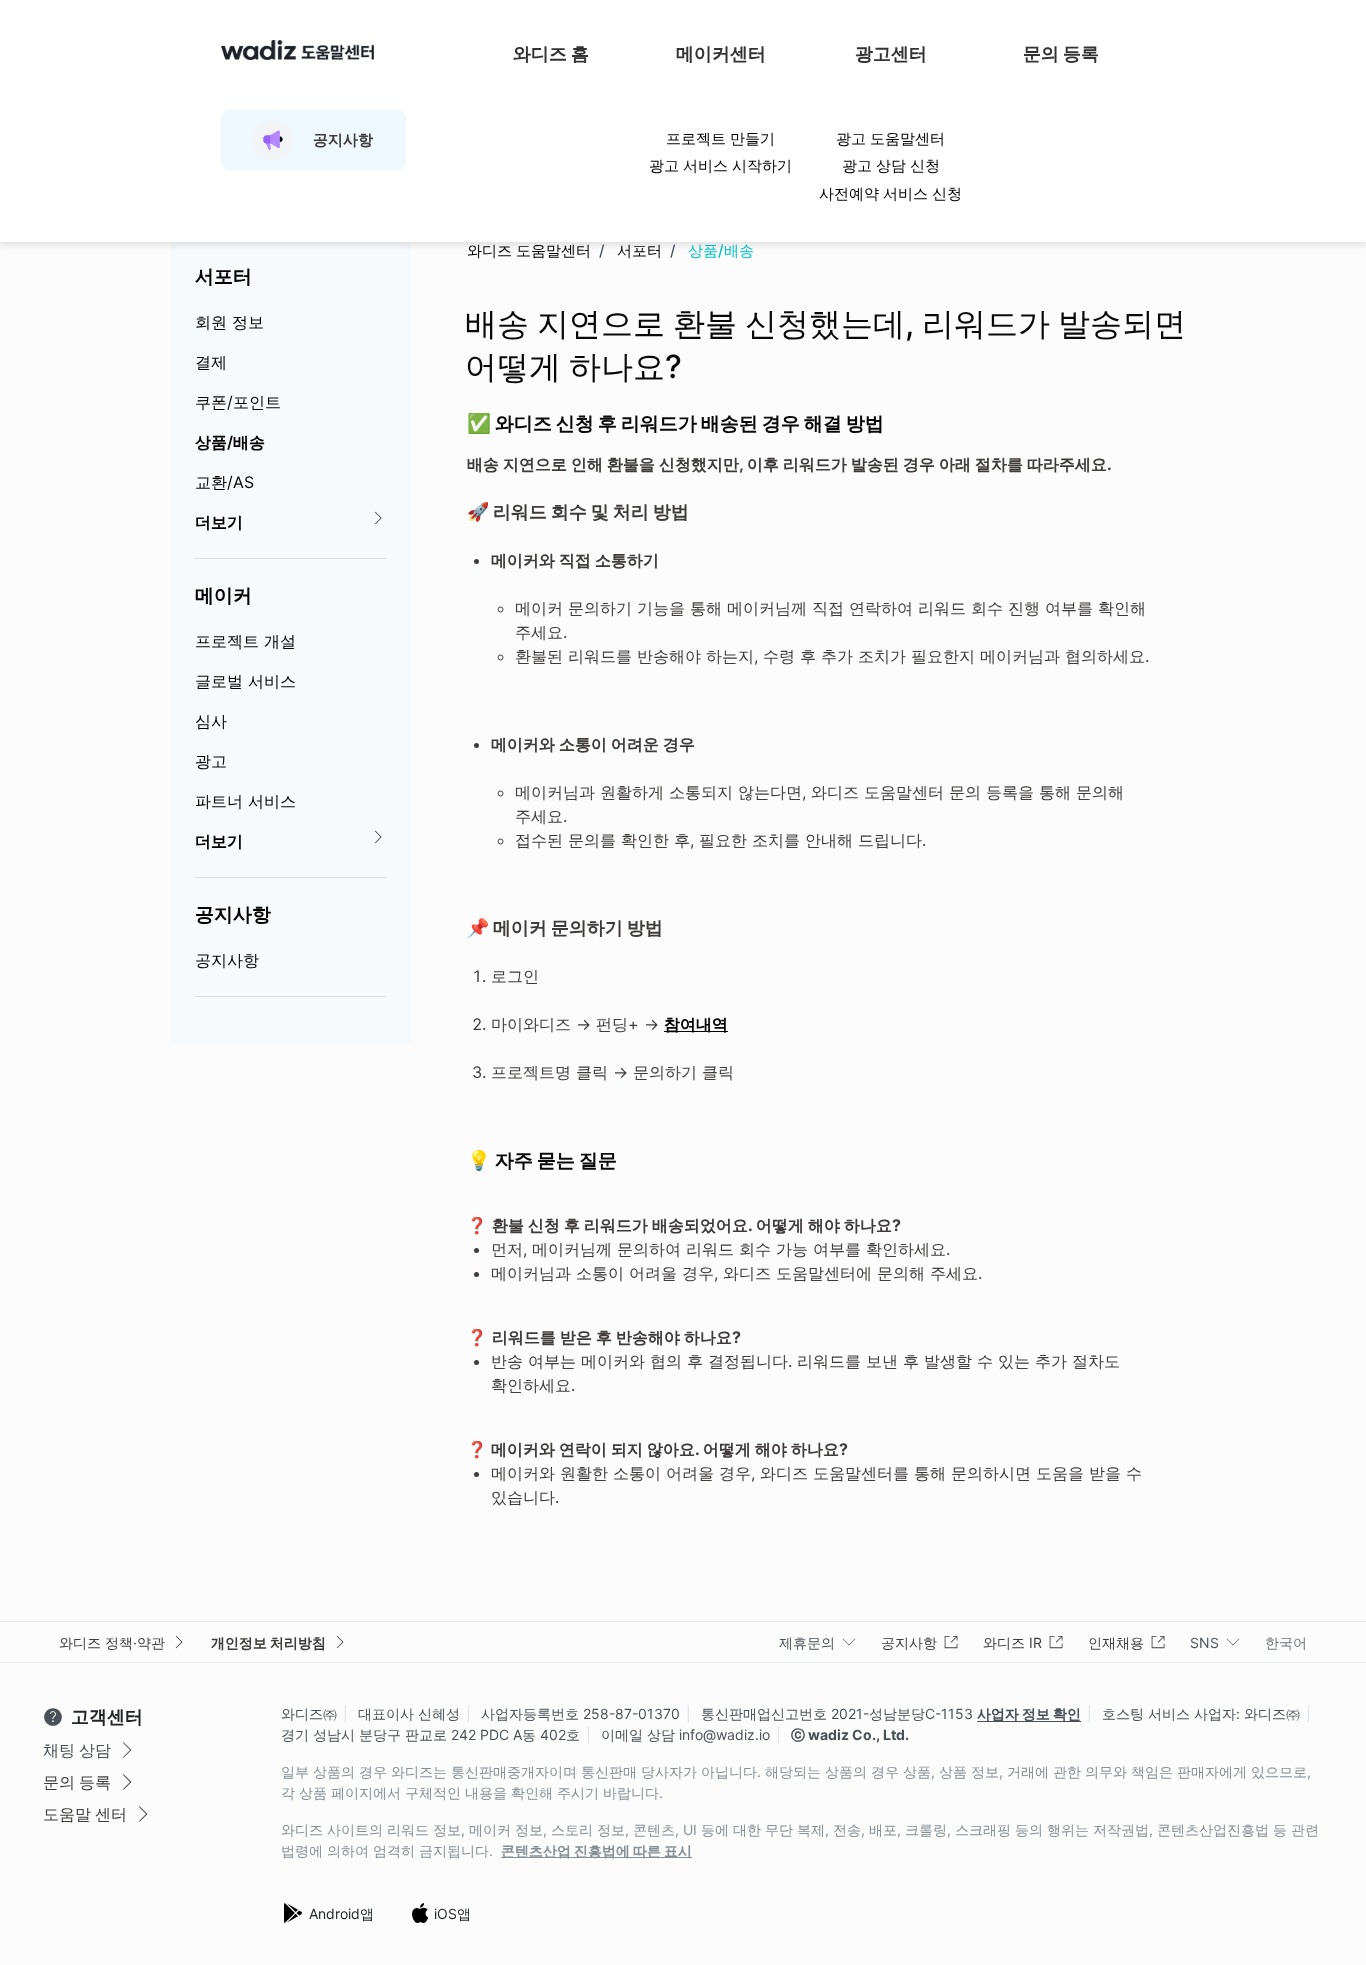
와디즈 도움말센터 (529, 250)
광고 (211, 761)
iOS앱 (452, 1913)
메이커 (223, 595)
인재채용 (1116, 1642)
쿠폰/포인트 (238, 402)
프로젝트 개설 (245, 641)
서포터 (223, 276)
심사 (211, 721)
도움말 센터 (85, 1814)
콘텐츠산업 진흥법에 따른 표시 (596, 1851)
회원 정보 (229, 322)
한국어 (1286, 1642)
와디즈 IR (1012, 1642)
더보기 (219, 522)
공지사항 (233, 914)
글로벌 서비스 (245, 681)
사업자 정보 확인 (1029, 1713)
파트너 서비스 (245, 801)
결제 (211, 362)
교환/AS (224, 482)
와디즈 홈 (551, 53)
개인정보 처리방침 (268, 1642)
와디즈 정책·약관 (112, 1642)
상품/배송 (230, 442)
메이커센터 (721, 53)
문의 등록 (1061, 53)
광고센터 (891, 53)
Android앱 (341, 1913)
